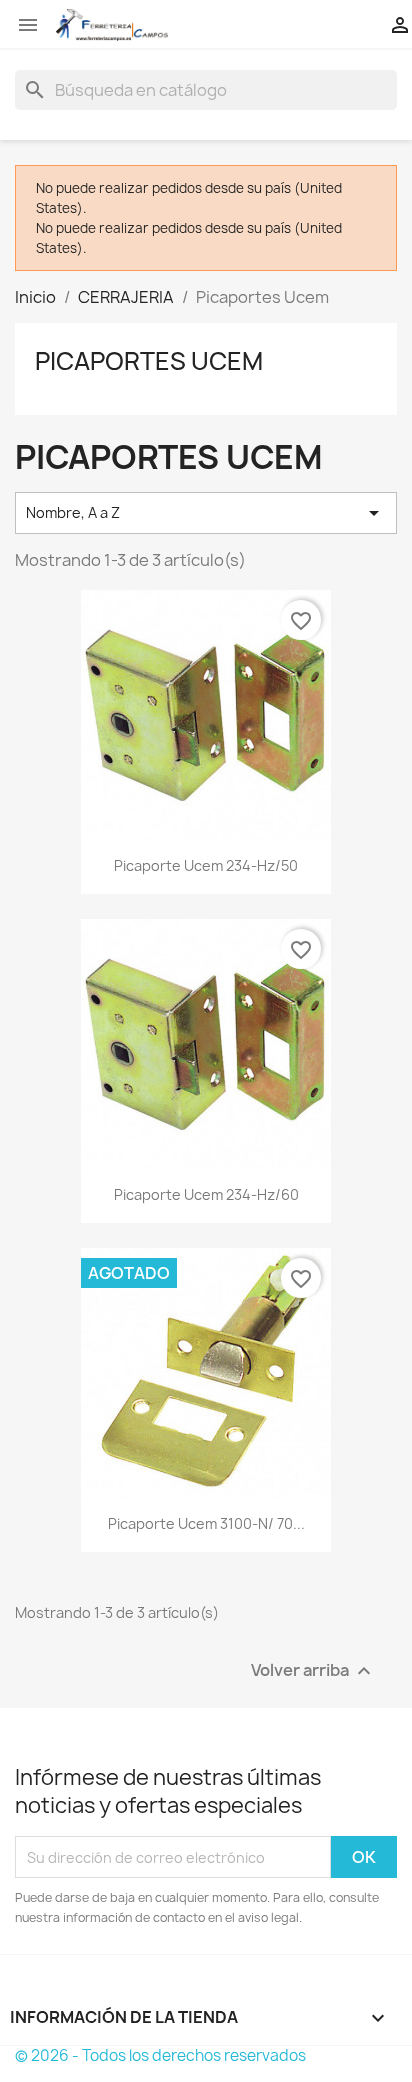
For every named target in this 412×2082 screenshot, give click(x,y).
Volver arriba (313, 1671)
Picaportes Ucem (149, 361)
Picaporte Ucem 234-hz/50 (206, 865)
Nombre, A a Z (206, 513)
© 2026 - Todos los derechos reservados (160, 2055)
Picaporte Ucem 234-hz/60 (206, 1194)
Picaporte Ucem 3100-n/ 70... (206, 1523)
